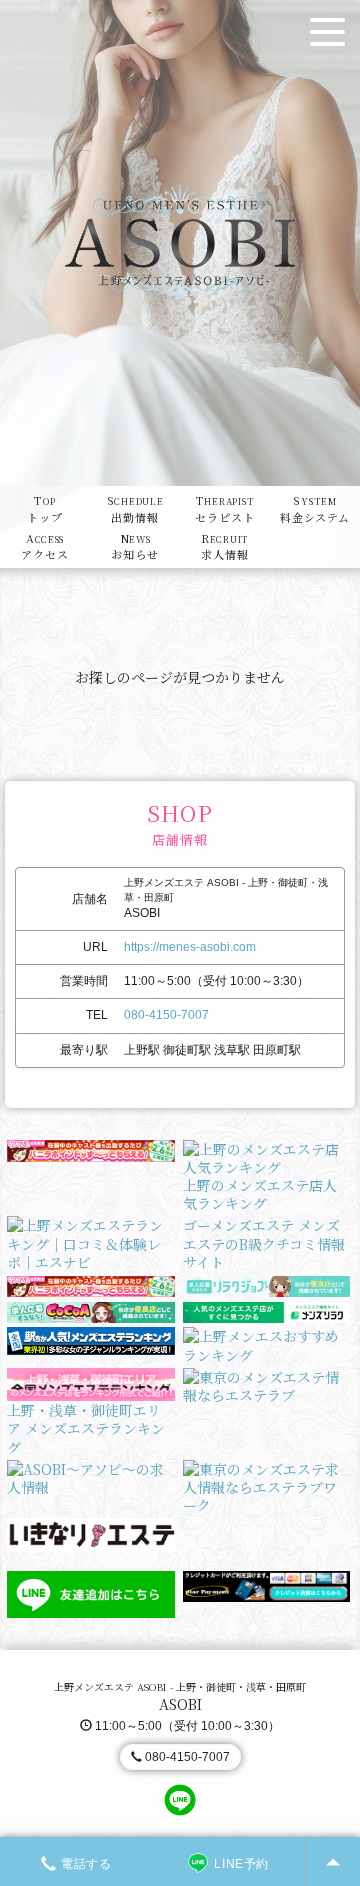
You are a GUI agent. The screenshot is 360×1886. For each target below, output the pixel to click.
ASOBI (180, 1704)
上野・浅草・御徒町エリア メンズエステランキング (86, 1428)
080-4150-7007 (166, 1015)
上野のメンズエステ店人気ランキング (260, 1194)
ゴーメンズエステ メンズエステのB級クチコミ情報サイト (264, 1243)
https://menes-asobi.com (190, 947)
